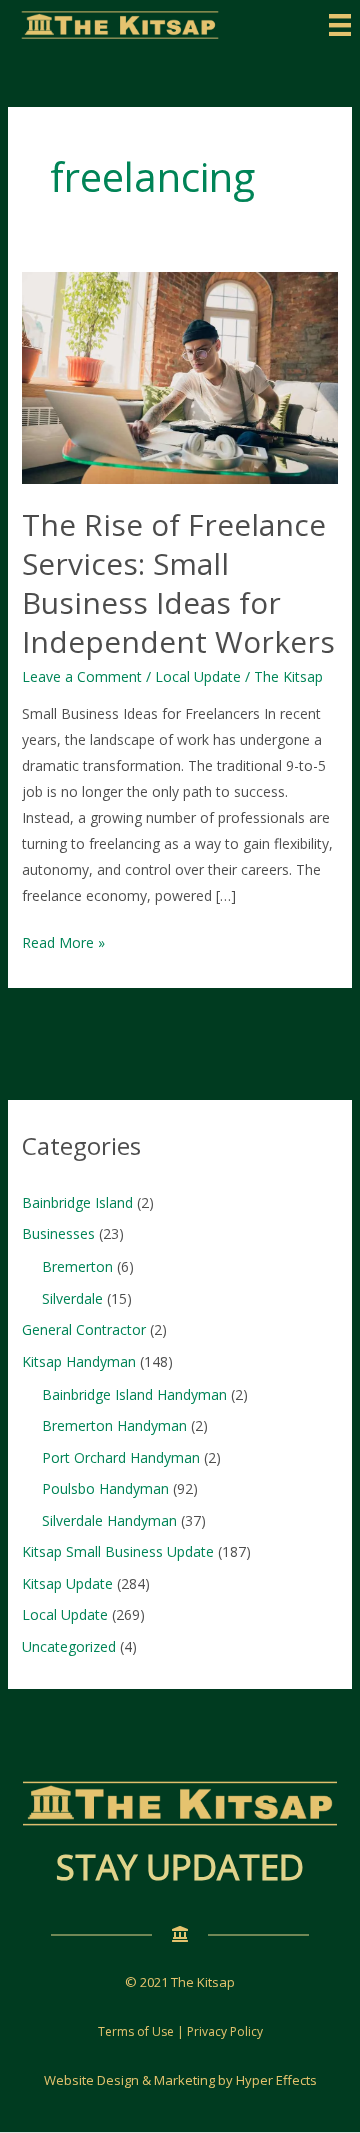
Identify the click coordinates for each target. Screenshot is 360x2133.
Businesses (58, 1233)
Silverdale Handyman (109, 1520)
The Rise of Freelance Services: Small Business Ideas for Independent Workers (178, 583)
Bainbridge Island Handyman (134, 1394)
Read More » (63, 944)
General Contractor (84, 1329)
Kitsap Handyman (79, 1361)
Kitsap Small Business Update (118, 1551)
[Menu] (340, 25)
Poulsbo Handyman (105, 1488)
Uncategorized (69, 1646)
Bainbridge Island (77, 1202)
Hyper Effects (276, 2080)
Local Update (198, 676)
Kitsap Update (67, 1583)
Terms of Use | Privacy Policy (180, 2031)
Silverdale (72, 1298)
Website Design (91, 2080)
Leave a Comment (82, 676)
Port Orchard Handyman (121, 1457)
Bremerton (77, 1266)
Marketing (184, 2080)
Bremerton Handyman (114, 1425)
